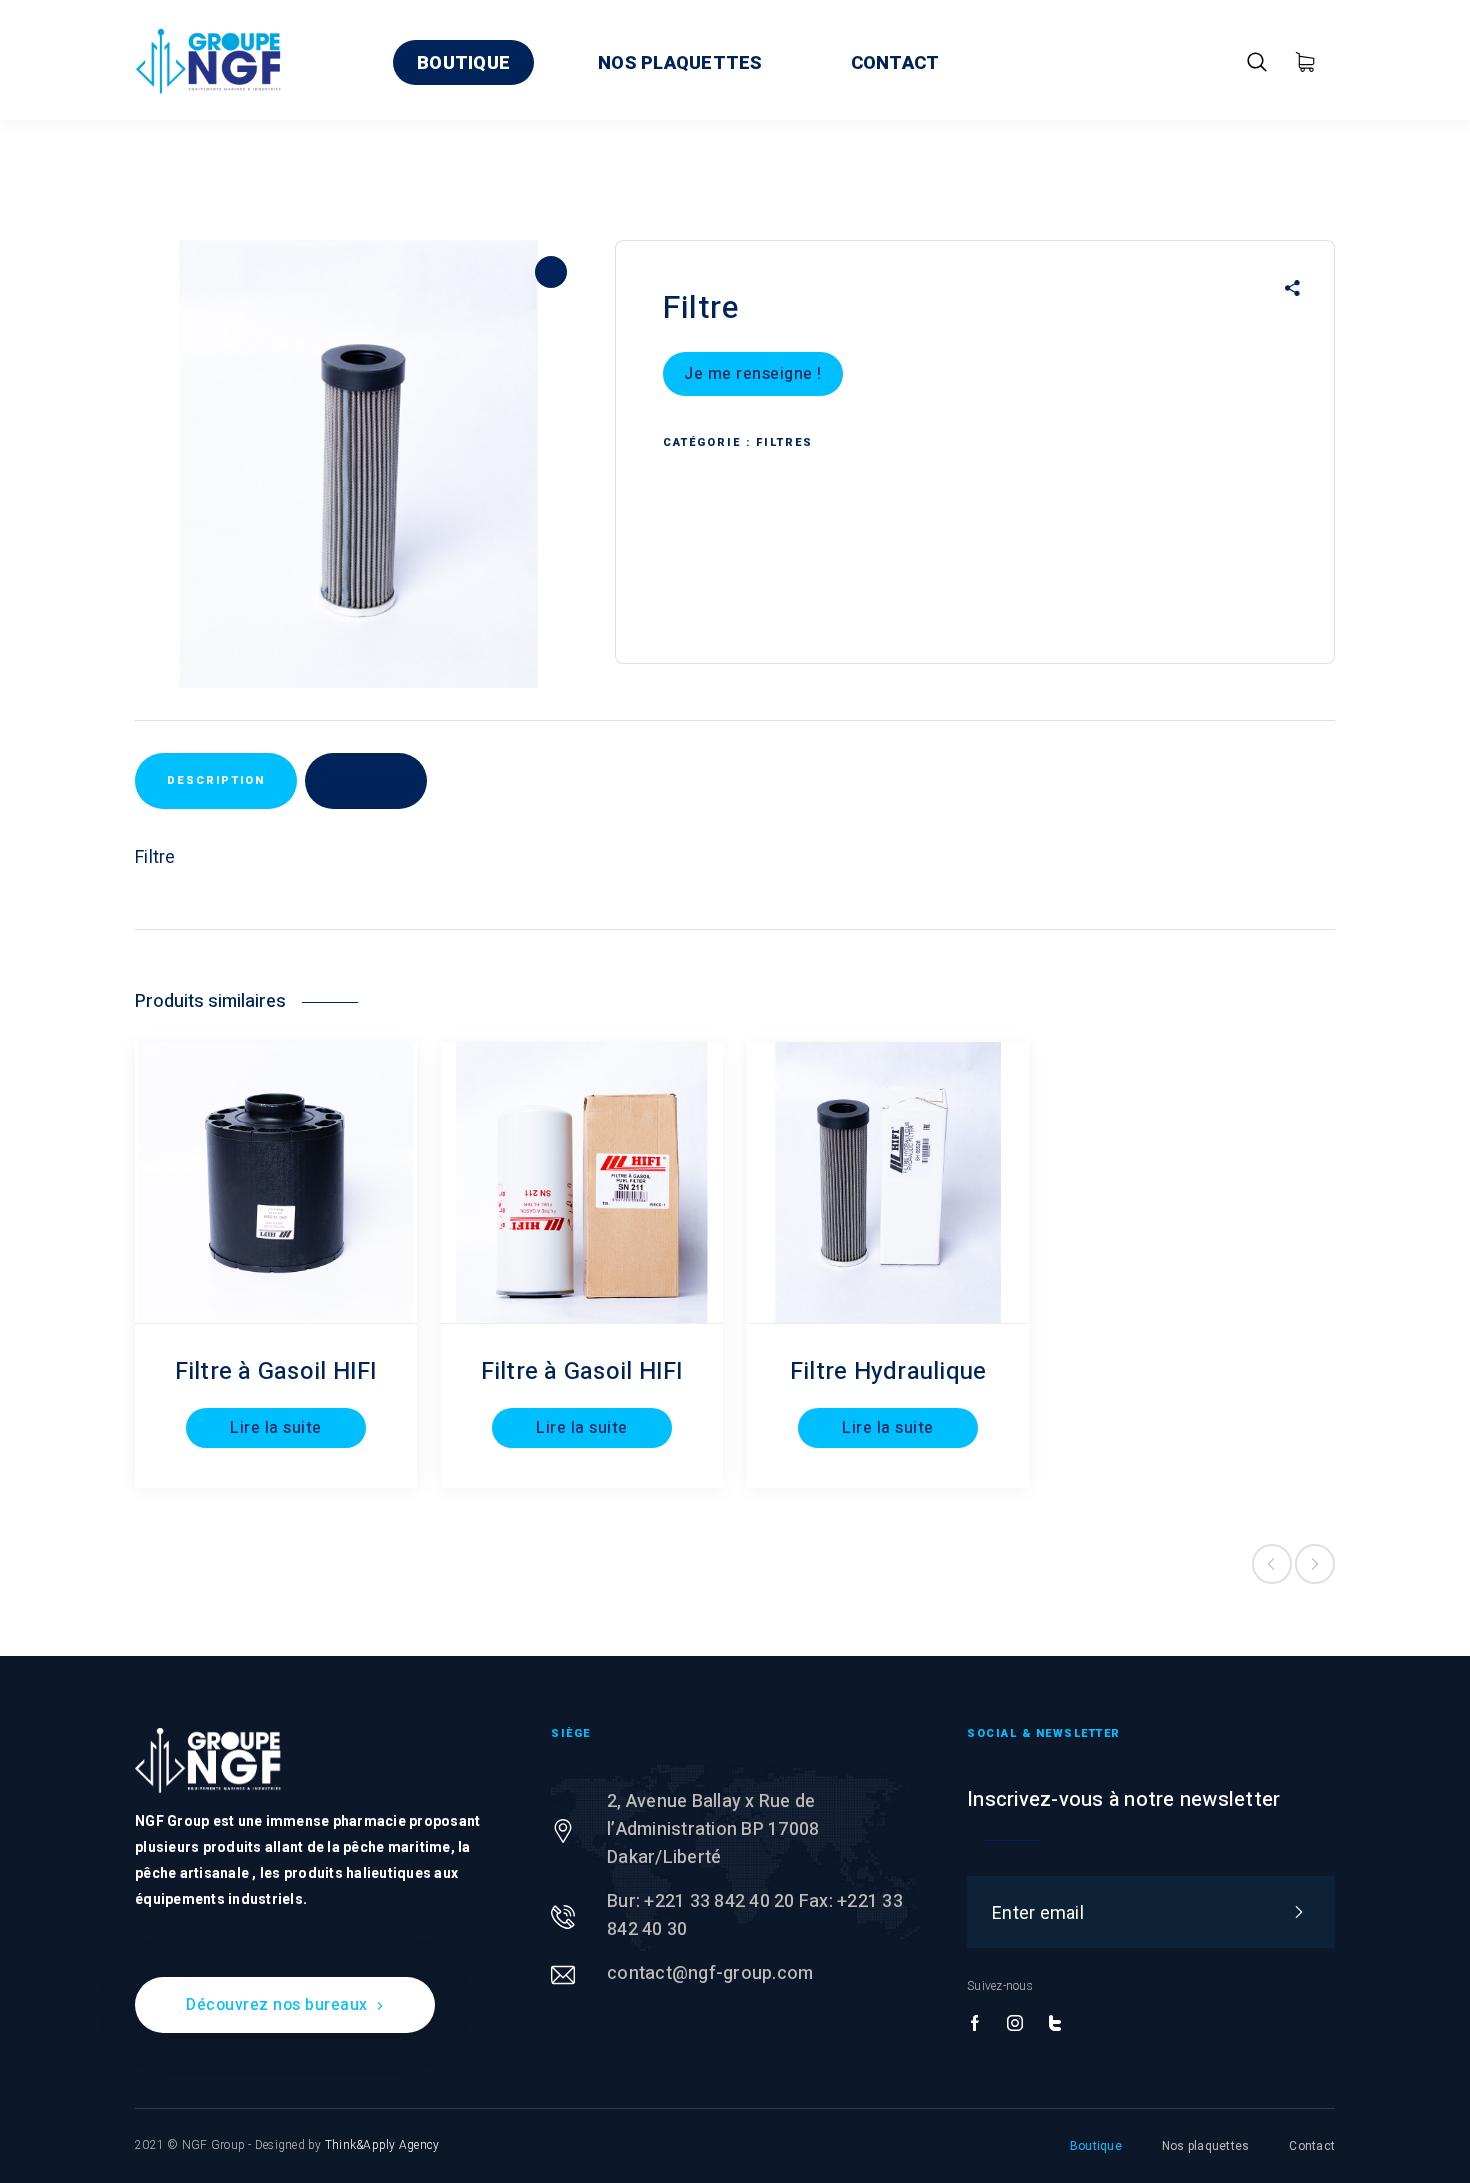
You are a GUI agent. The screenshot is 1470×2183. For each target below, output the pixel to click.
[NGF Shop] (209, 60)
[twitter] (1055, 2024)
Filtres (784, 442)
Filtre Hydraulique (888, 1371)
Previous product (1272, 1564)
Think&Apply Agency (382, 2145)
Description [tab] (216, 780)
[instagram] (1015, 2024)
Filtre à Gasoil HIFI (276, 1371)
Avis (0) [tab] (366, 780)
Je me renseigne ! (753, 374)
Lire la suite (276, 1428)
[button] (551, 272)
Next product (1315, 1564)
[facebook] (975, 2024)
